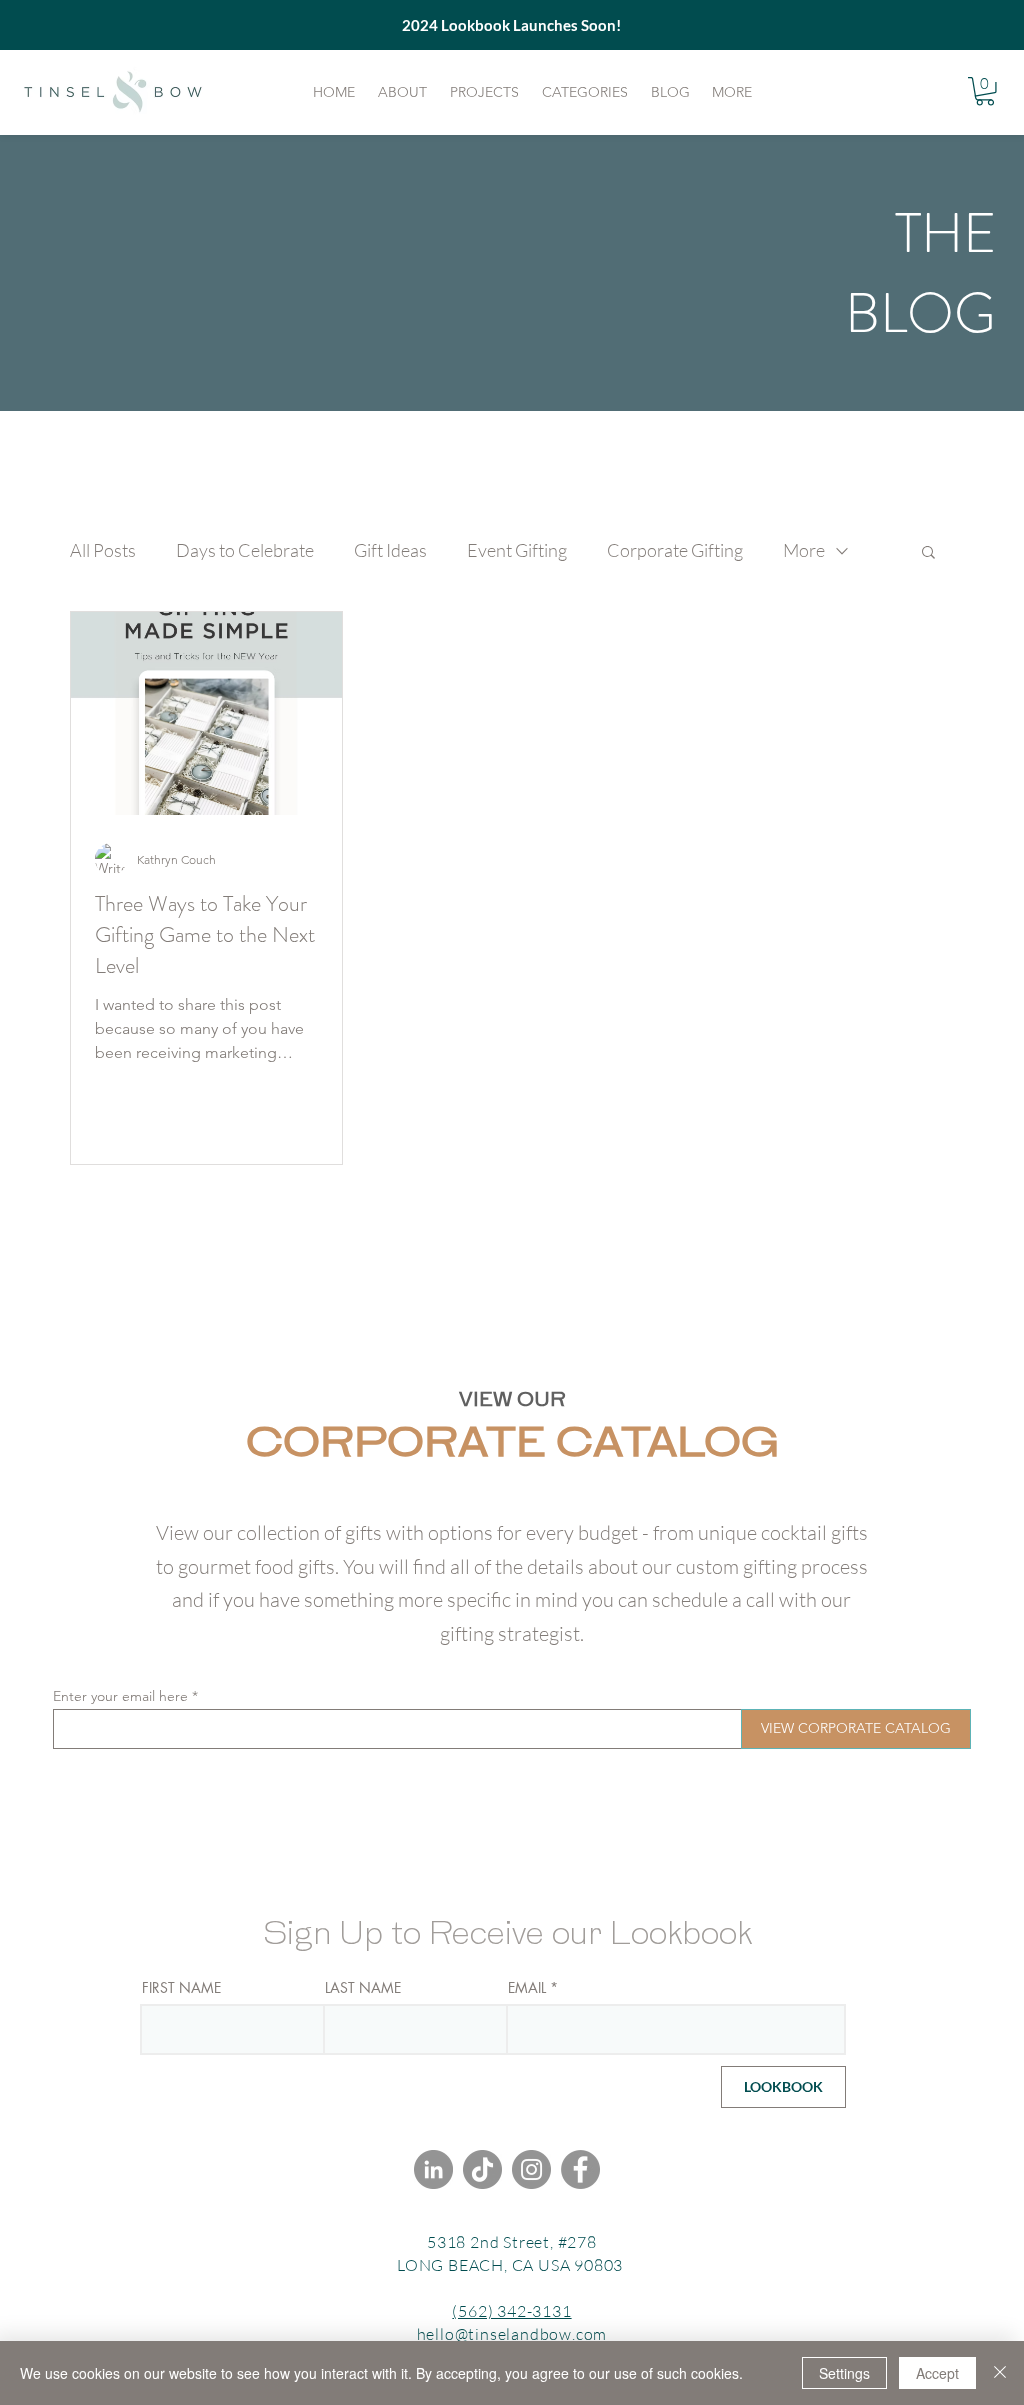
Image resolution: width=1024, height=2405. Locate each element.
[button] (985, 91)
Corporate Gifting (675, 550)
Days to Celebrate (245, 550)
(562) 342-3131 (511, 2311)
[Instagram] (531, 2169)
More (804, 550)
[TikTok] (482, 2169)
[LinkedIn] (433, 2169)
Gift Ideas (390, 550)
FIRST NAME (181, 1988)
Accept (937, 2373)
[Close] (1000, 2373)
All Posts (103, 550)
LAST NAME (363, 1988)
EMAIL (527, 1988)
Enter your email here (120, 1696)
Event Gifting (517, 550)
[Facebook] (580, 2169)
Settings (844, 2373)
